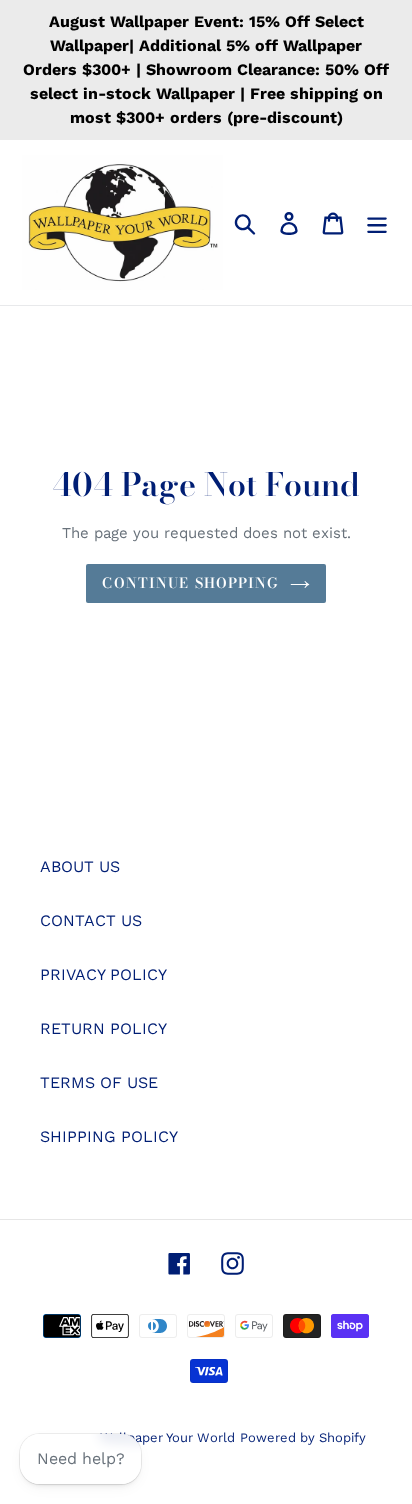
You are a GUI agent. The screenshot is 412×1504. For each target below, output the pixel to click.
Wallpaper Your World (167, 1437)
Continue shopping (190, 583)
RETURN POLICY (103, 1028)
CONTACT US (91, 920)
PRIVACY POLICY (103, 974)
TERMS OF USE (99, 1082)
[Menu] (377, 222)
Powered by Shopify (303, 1437)
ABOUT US (80, 866)
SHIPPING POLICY (109, 1136)
